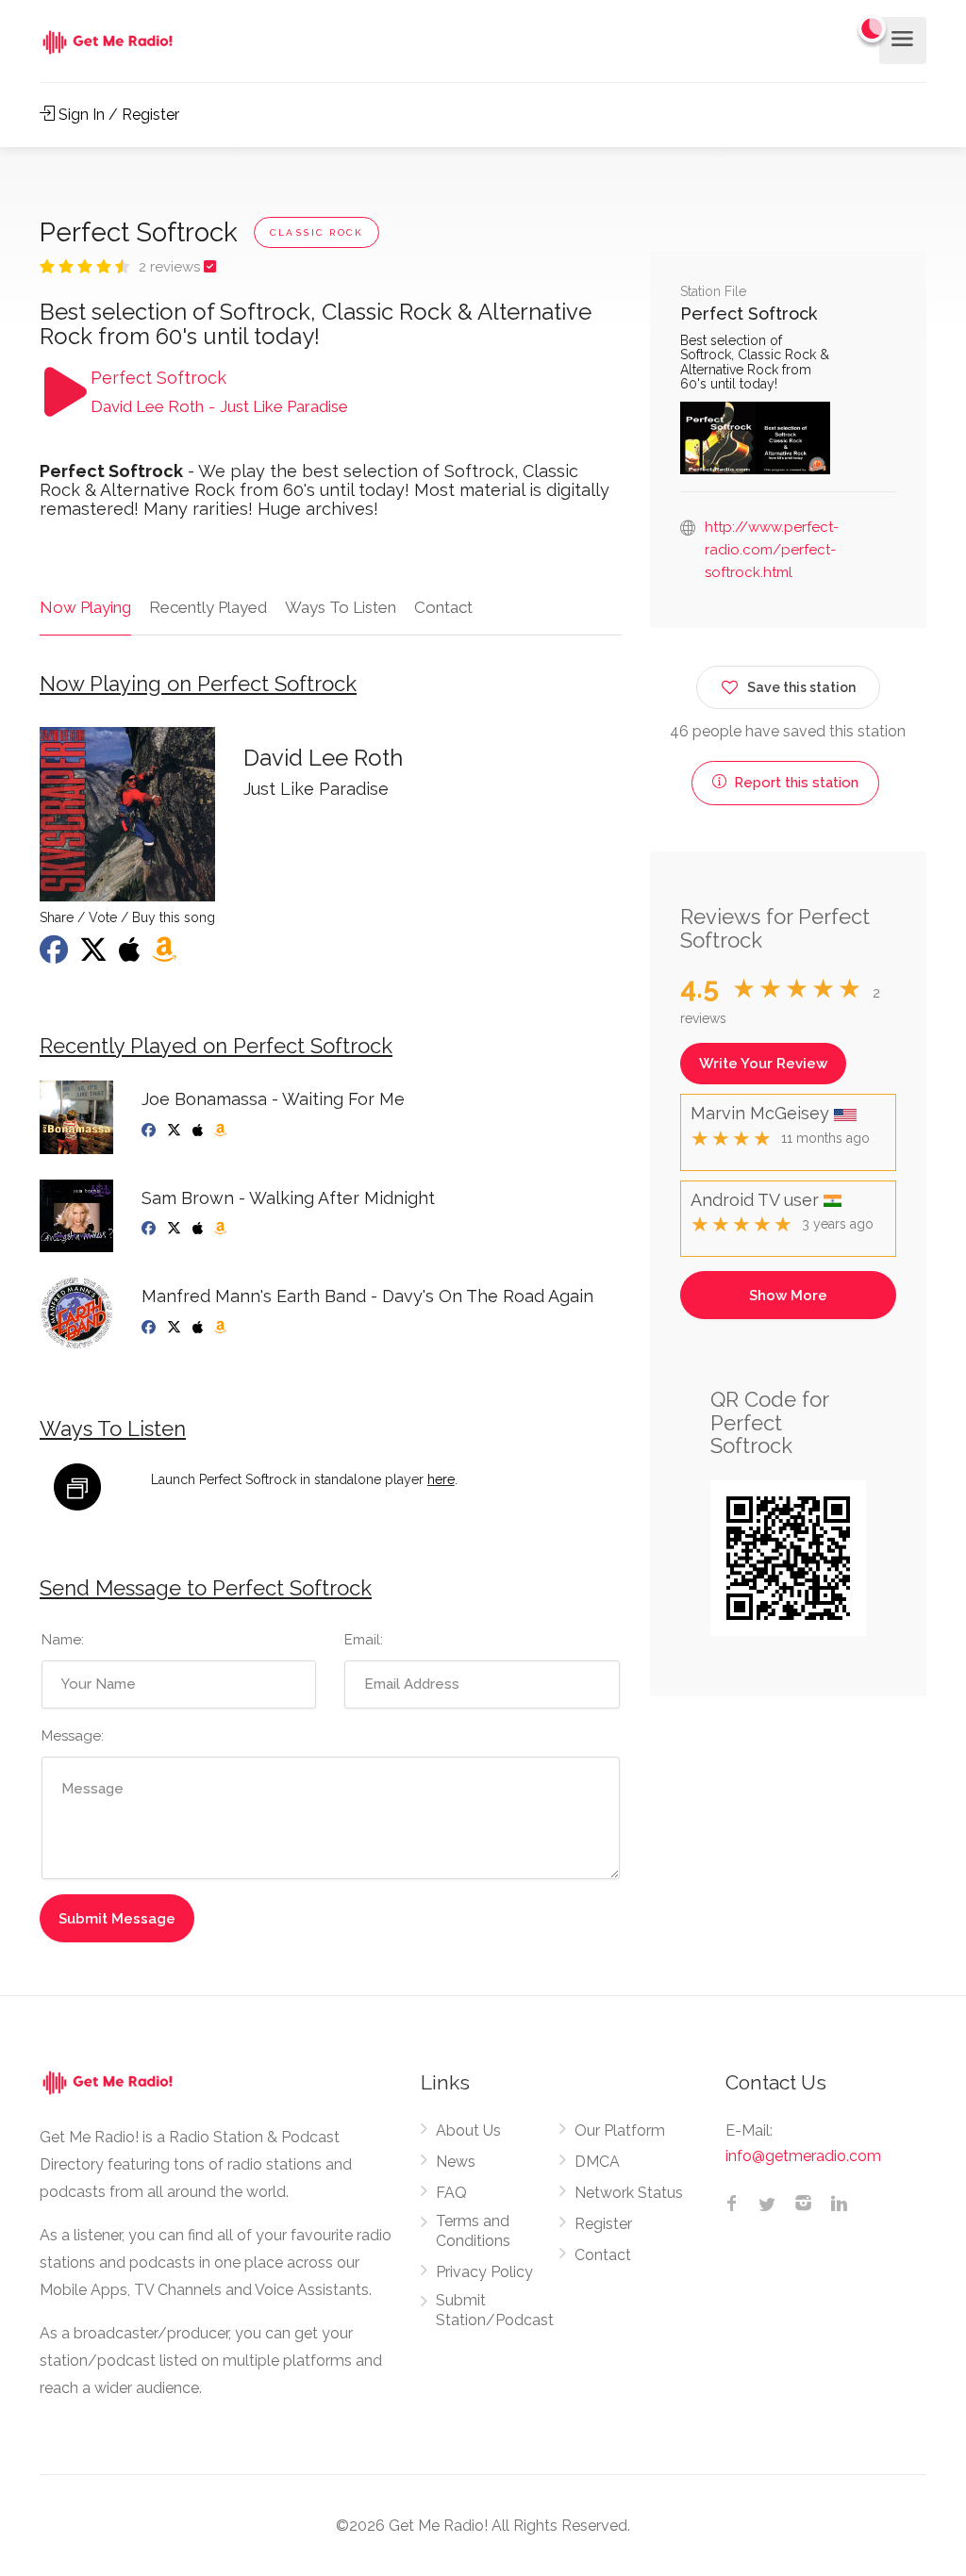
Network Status (629, 2193)
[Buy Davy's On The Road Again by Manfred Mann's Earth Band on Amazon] (222, 1328)
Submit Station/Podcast (495, 2310)
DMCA (597, 2162)
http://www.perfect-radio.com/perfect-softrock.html (772, 550)
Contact (443, 607)
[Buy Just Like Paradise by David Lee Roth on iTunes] (132, 955)
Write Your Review (763, 1064)
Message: (73, 1736)
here (441, 1479)
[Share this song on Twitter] (95, 955)
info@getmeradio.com (803, 2156)
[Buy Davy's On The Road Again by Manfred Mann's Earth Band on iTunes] (200, 1328)
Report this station (794, 783)
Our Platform (620, 2130)
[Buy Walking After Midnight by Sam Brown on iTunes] (200, 1229)
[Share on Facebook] (56, 955)
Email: (364, 1640)
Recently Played (208, 607)
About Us (468, 2130)
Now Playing (85, 607)
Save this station (801, 687)
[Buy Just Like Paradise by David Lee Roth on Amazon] (166, 955)
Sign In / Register (117, 115)
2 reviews (171, 267)
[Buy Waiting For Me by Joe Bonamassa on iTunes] (200, 1131)
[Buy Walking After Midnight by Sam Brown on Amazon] (222, 1229)
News (456, 2162)
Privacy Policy (484, 2272)
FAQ (451, 2193)
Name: (63, 1640)
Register (603, 2224)
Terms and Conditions (473, 2231)
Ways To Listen (341, 607)
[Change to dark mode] (873, 28)
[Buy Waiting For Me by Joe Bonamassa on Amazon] (222, 1131)
